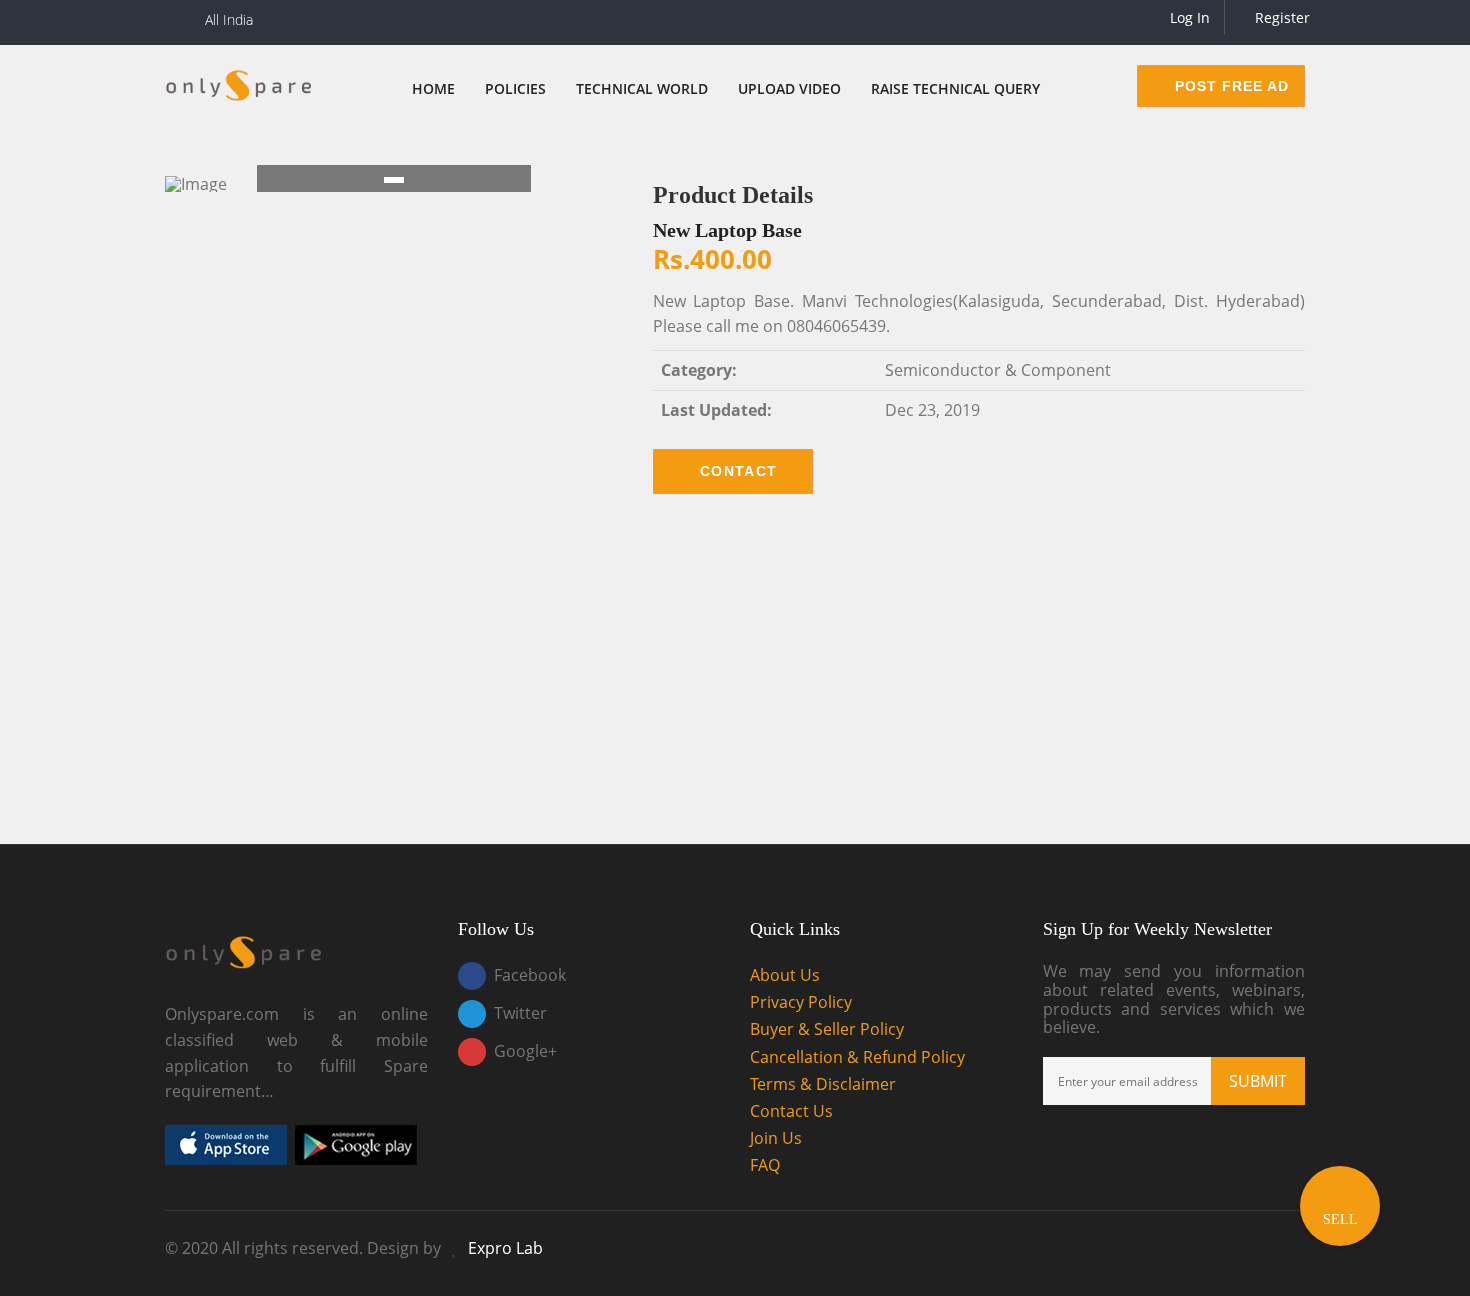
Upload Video (789, 88)
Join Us (776, 1138)
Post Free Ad (1229, 86)
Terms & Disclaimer (823, 1084)
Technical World (642, 88)
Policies (515, 88)
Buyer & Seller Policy (827, 1029)
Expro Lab (505, 1248)
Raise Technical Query (955, 88)
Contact (738, 471)
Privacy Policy (801, 1002)
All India (229, 19)
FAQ (765, 1165)
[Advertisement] (735, 684)
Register (1280, 17)
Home (433, 88)
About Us (785, 975)
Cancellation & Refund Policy (857, 1057)
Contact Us (791, 1111)
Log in (1188, 17)
